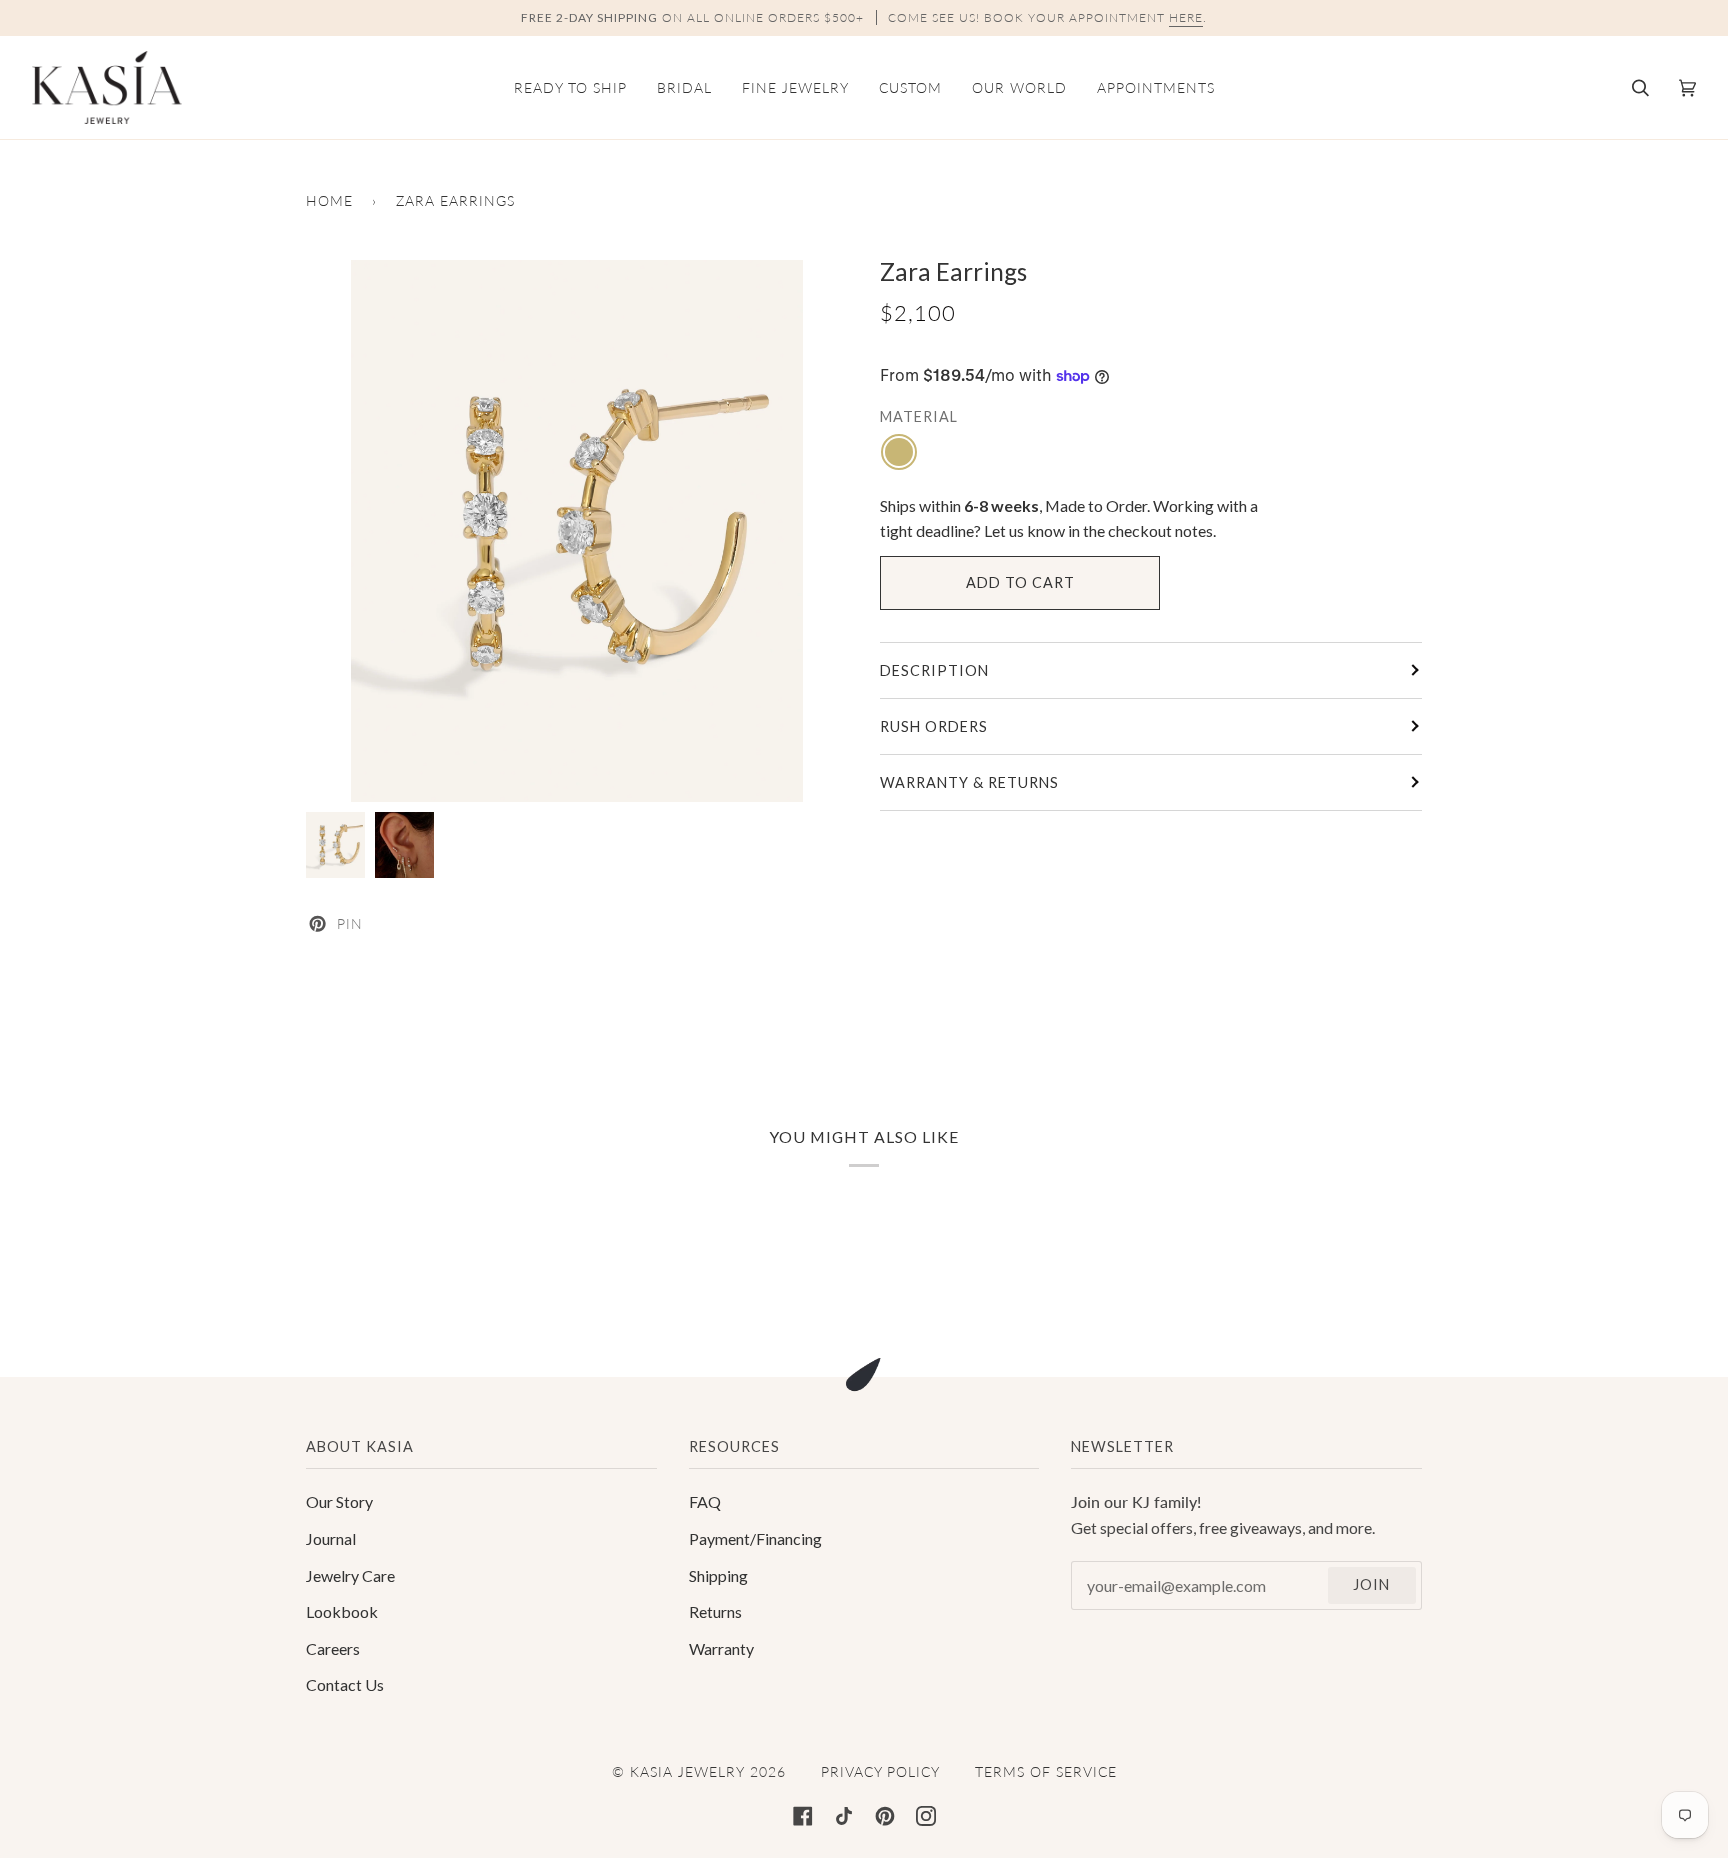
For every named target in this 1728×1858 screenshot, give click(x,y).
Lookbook (342, 1611)
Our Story (339, 1501)
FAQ (705, 1501)
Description (934, 670)
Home (329, 200)
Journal (331, 1538)
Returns (715, 1611)
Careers (333, 1648)
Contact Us (345, 1684)
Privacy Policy (880, 1771)
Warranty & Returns (969, 782)
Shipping (718, 1575)
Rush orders (934, 726)
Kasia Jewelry (687, 1771)
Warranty (721, 1648)
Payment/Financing (755, 1538)
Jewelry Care (350, 1575)
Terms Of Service (1046, 1771)
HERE (1186, 17)
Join (1371, 1584)
